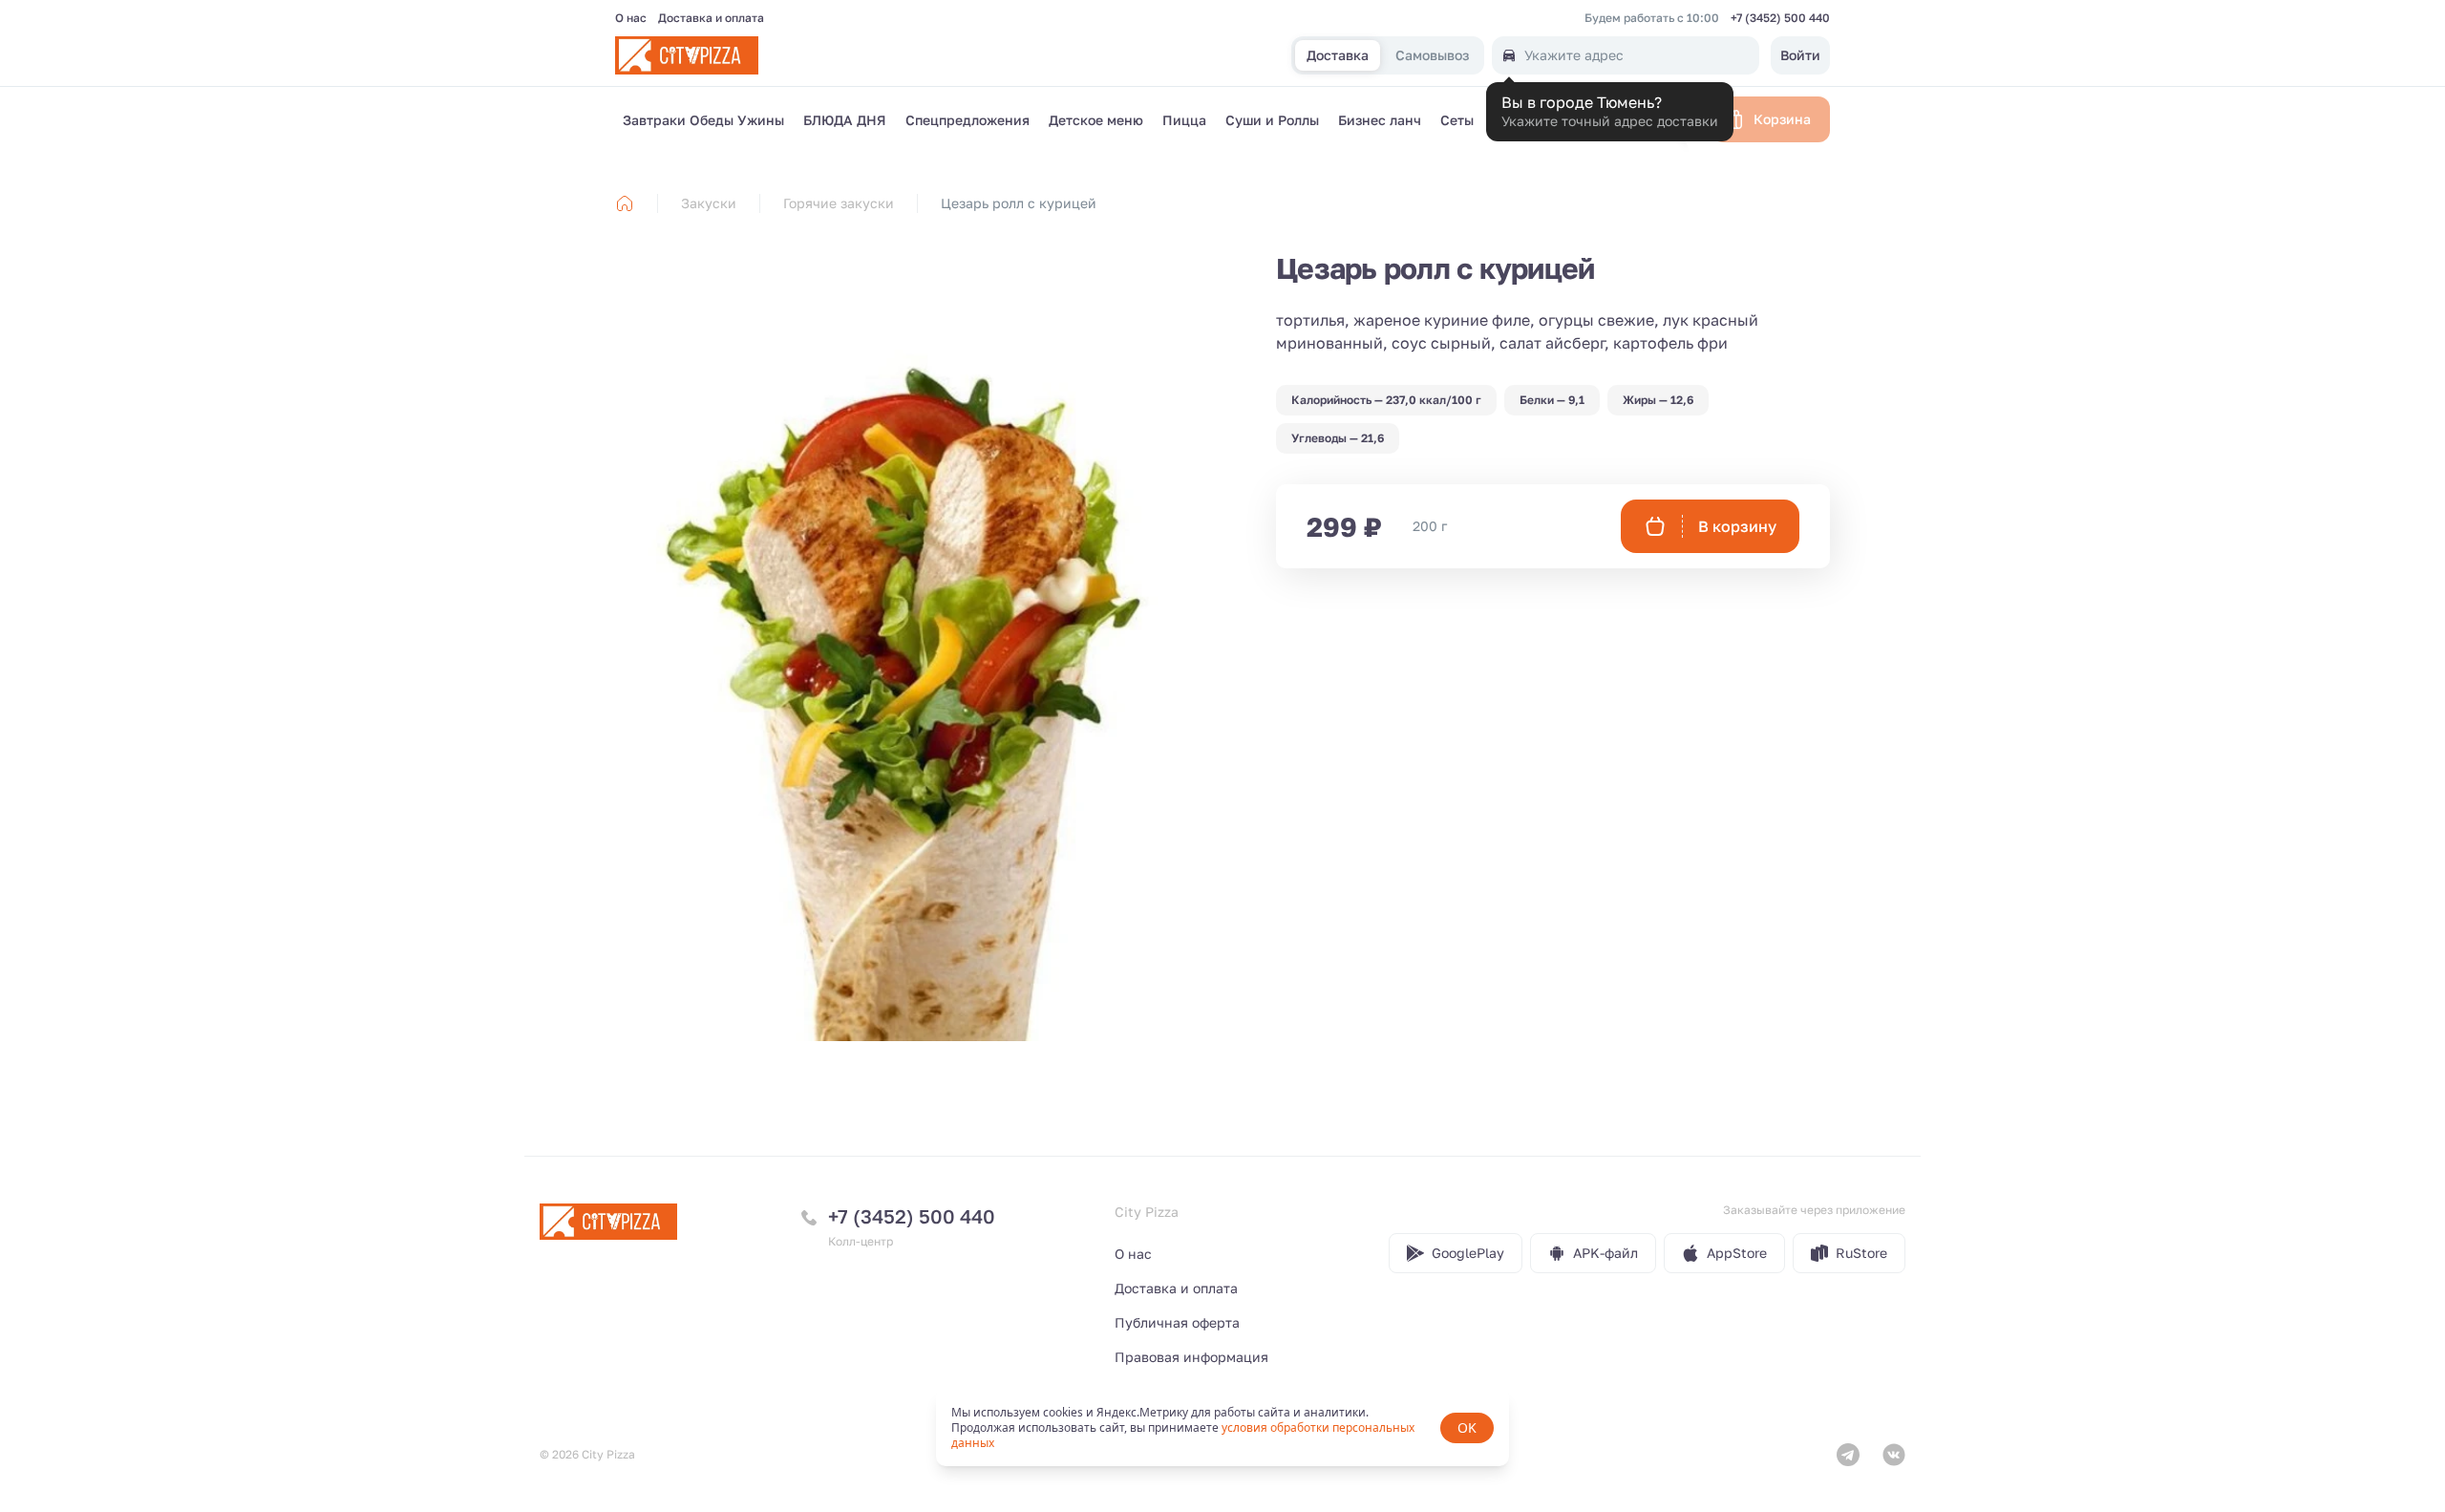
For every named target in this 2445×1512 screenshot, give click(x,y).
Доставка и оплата (711, 18)
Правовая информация (1191, 1357)
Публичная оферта (1177, 1322)
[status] (1222, 1428)
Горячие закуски (839, 203)
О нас (631, 18)
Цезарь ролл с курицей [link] (1019, 203)
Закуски (709, 203)
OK (1467, 1427)
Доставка (1338, 56)
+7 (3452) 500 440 (1780, 18)
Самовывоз (1432, 56)
